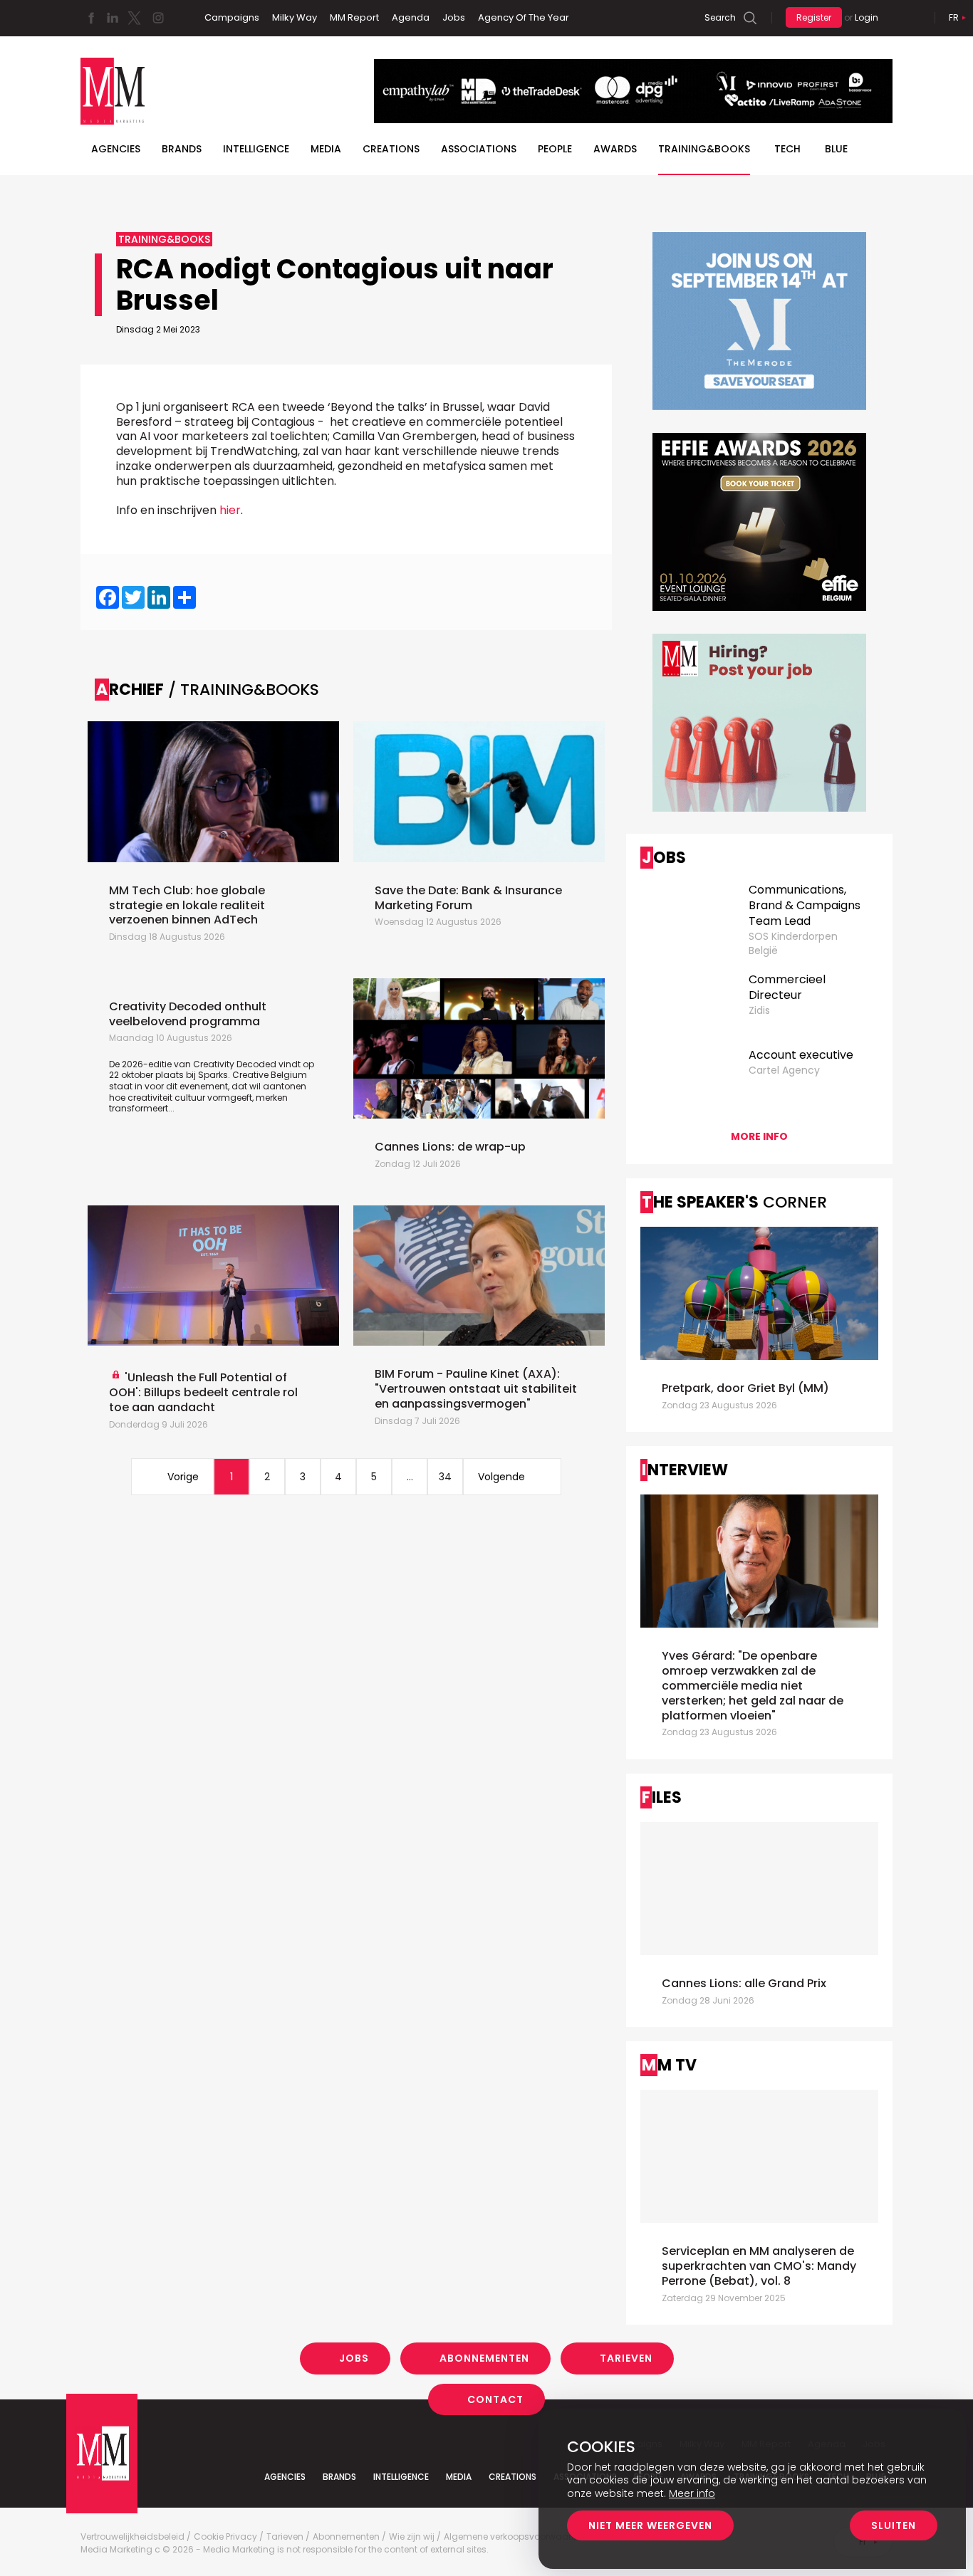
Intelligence (256, 149)
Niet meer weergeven (650, 2525)
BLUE (836, 149)
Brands (182, 149)
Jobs (454, 17)
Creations (391, 149)
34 (445, 1477)
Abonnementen (484, 2358)
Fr (954, 17)
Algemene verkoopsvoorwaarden (516, 2537)
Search (720, 17)
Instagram (158, 18)
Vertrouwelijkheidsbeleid (132, 2537)
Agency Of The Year (524, 17)
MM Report (354, 17)
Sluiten (894, 2525)
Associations (479, 149)
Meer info (692, 2493)
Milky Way (295, 17)
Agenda (411, 17)
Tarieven (626, 2358)
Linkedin (113, 18)
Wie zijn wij (412, 2537)
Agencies (116, 149)
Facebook (91, 18)
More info (759, 1136)
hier (230, 510)
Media (326, 149)
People (555, 149)
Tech (787, 149)
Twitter (134, 18)
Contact (495, 2399)
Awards (615, 149)
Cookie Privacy (225, 2537)
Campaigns (232, 17)
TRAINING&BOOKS (704, 149)
